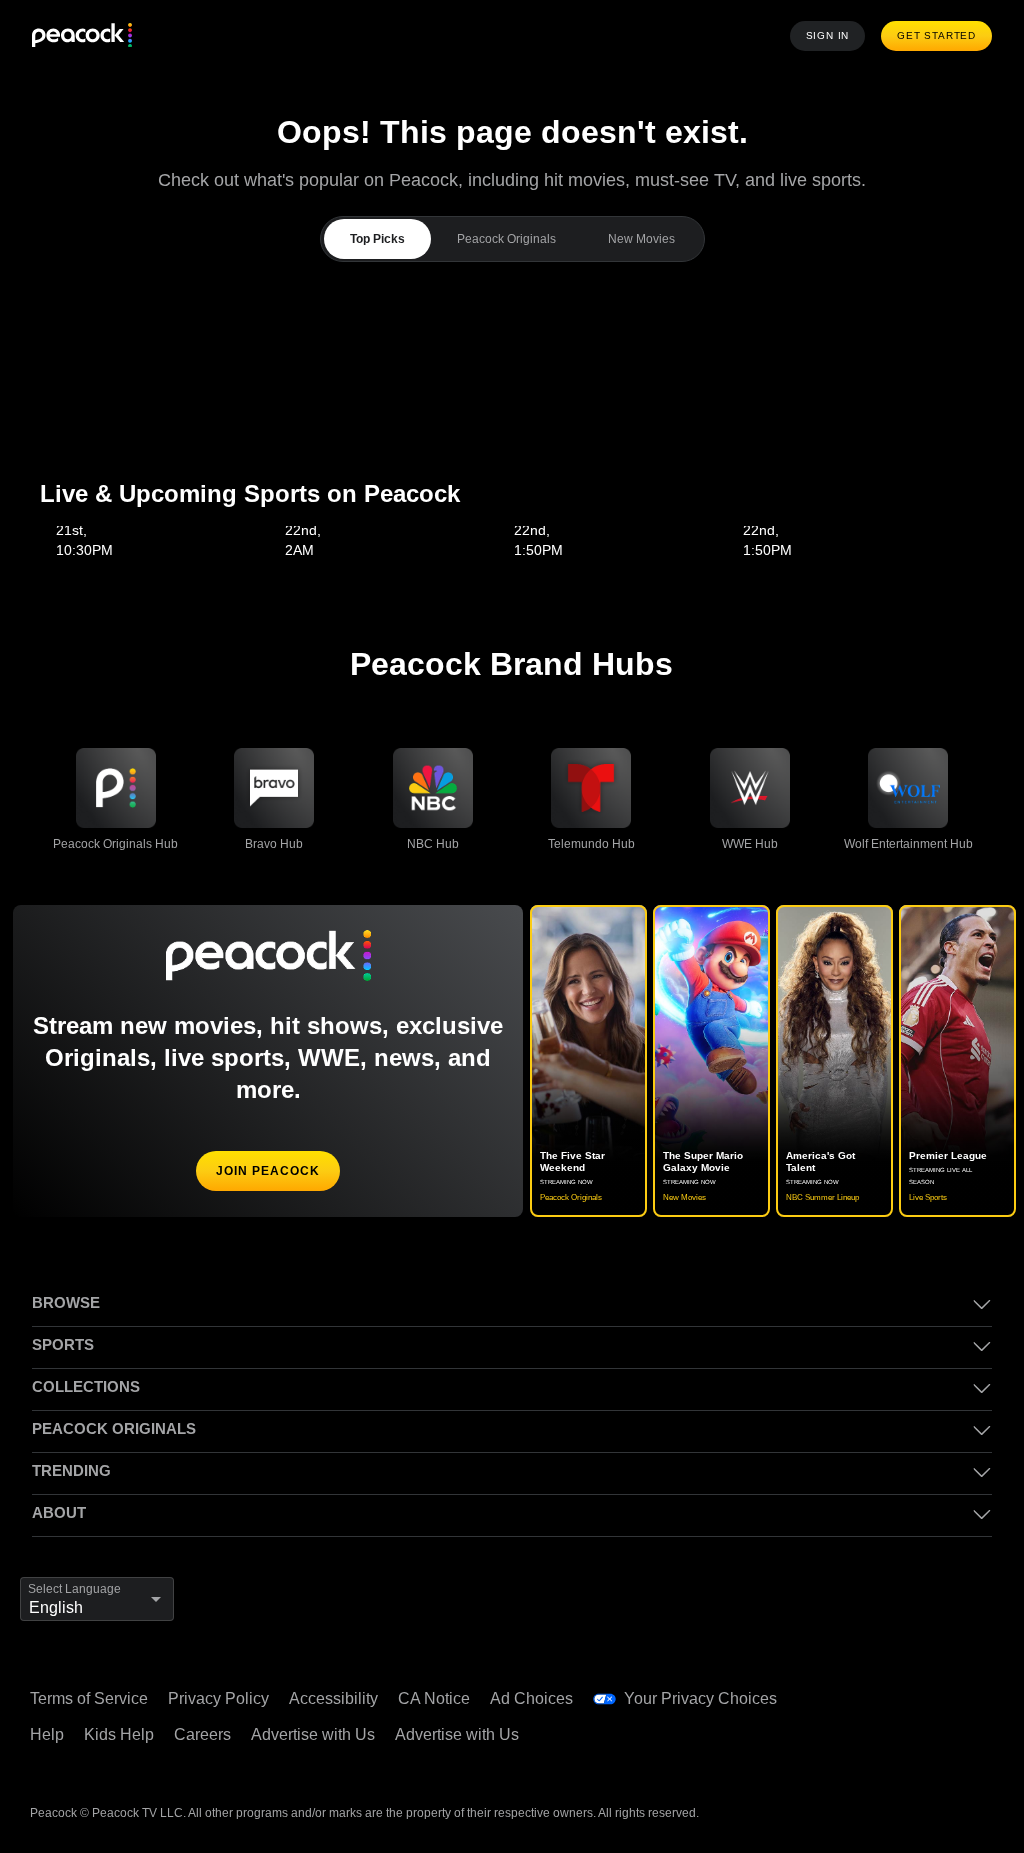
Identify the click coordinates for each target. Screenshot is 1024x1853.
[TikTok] (919, 1687)
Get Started (939, 36)
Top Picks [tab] (378, 238)
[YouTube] (971, 1687)
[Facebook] (867, 1687)
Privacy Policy (222, 1699)
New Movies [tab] (639, 238)
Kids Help (121, 1735)
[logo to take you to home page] (82, 36)
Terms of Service (91, 1699)
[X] (919, 1743)
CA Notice (443, 1699)
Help (47, 1735)
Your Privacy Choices (711, 1699)
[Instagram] (867, 1743)
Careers (206, 1735)
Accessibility (339, 1699)
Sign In (833, 36)
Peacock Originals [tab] (505, 238)
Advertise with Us (322, 1735)
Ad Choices (542, 1699)
